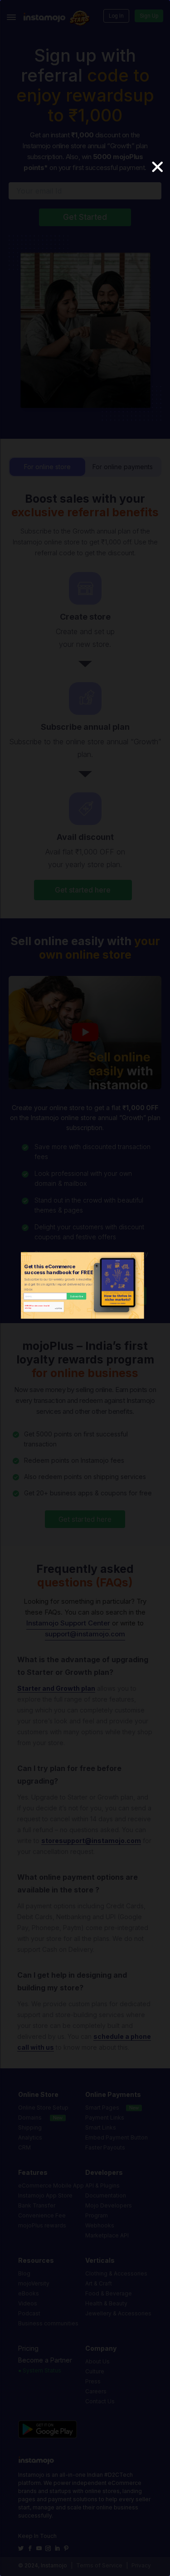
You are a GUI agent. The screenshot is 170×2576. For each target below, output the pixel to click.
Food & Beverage (109, 2293)
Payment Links (105, 2118)
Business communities (48, 2323)
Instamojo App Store (45, 2195)
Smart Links (101, 2127)
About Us (97, 2361)
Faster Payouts (105, 2147)
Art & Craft (99, 2283)
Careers (96, 2391)
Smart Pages (102, 2108)
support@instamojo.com (85, 1634)
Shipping (30, 2127)
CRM (24, 2147)
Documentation (106, 2195)
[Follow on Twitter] (22, 2548)
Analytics (30, 2137)
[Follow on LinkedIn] (58, 2548)
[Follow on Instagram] (49, 2548)
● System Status (40, 2370)
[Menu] (11, 17)
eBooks (29, 2293)
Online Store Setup (43, 2108)
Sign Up (149, 16)
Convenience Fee (42, 2215)
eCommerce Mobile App (51, 2185)
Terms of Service (99, 2565)
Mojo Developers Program (109, 2210)
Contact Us (100, 2401)
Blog (24, 2273)
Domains (30, 2118)
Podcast (29, 2313)
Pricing (28, 2348)
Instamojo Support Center (68, 1623)
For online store (47, 467)
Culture (95, 2371)
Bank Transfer (37, 2205)
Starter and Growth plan (56, 1688)
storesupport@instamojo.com (91, 1841)
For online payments (123, 467)
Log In (116, 16)
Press (93, 2381)
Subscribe (76, 1296)
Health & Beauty (106, 2303)
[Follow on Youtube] (40, 2548)
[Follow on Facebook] (31, 2548)
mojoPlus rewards (42, 2225)
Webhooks (100, 2225)
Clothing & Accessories (116, 2273)
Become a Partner (45, 2360)
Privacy (141, 2565)
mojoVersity (34, 2283)
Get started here (83, 890)
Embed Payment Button (117, 2137)
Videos (28, 2303)
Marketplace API (107, 2235)
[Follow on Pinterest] (67, 2548)
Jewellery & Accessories (118, 2313)
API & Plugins (102, 2185)
